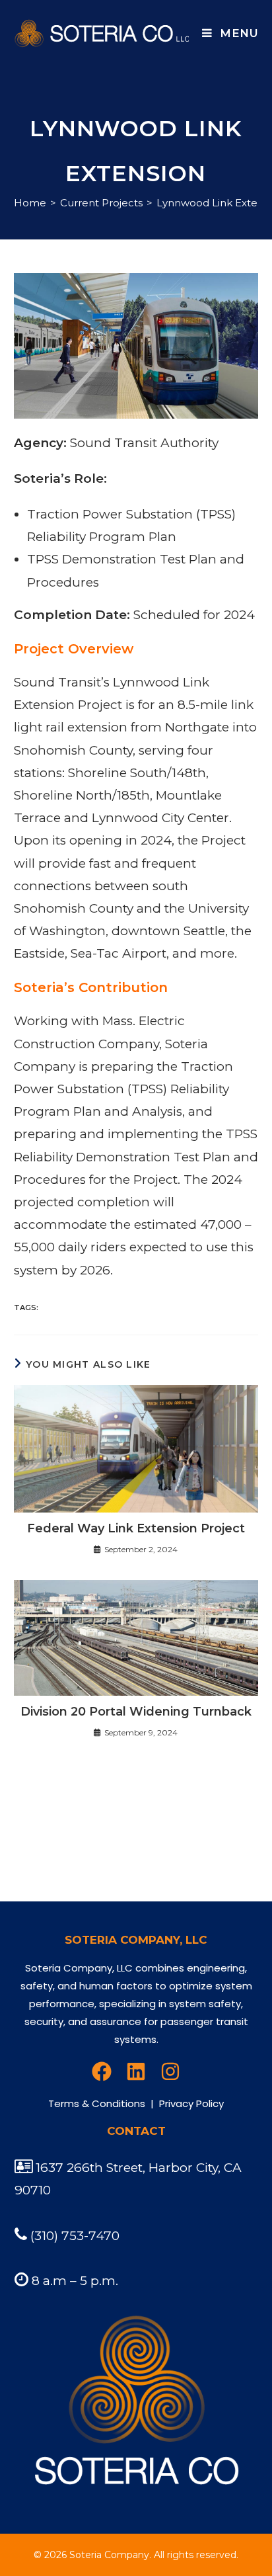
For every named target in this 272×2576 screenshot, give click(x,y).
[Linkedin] (136, 2071)
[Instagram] (170, 2071)
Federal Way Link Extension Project (136, 1528)
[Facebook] (102, 2071)
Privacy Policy (191, 2103)
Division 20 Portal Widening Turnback (136, 1712)
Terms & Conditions (97, 2103)
